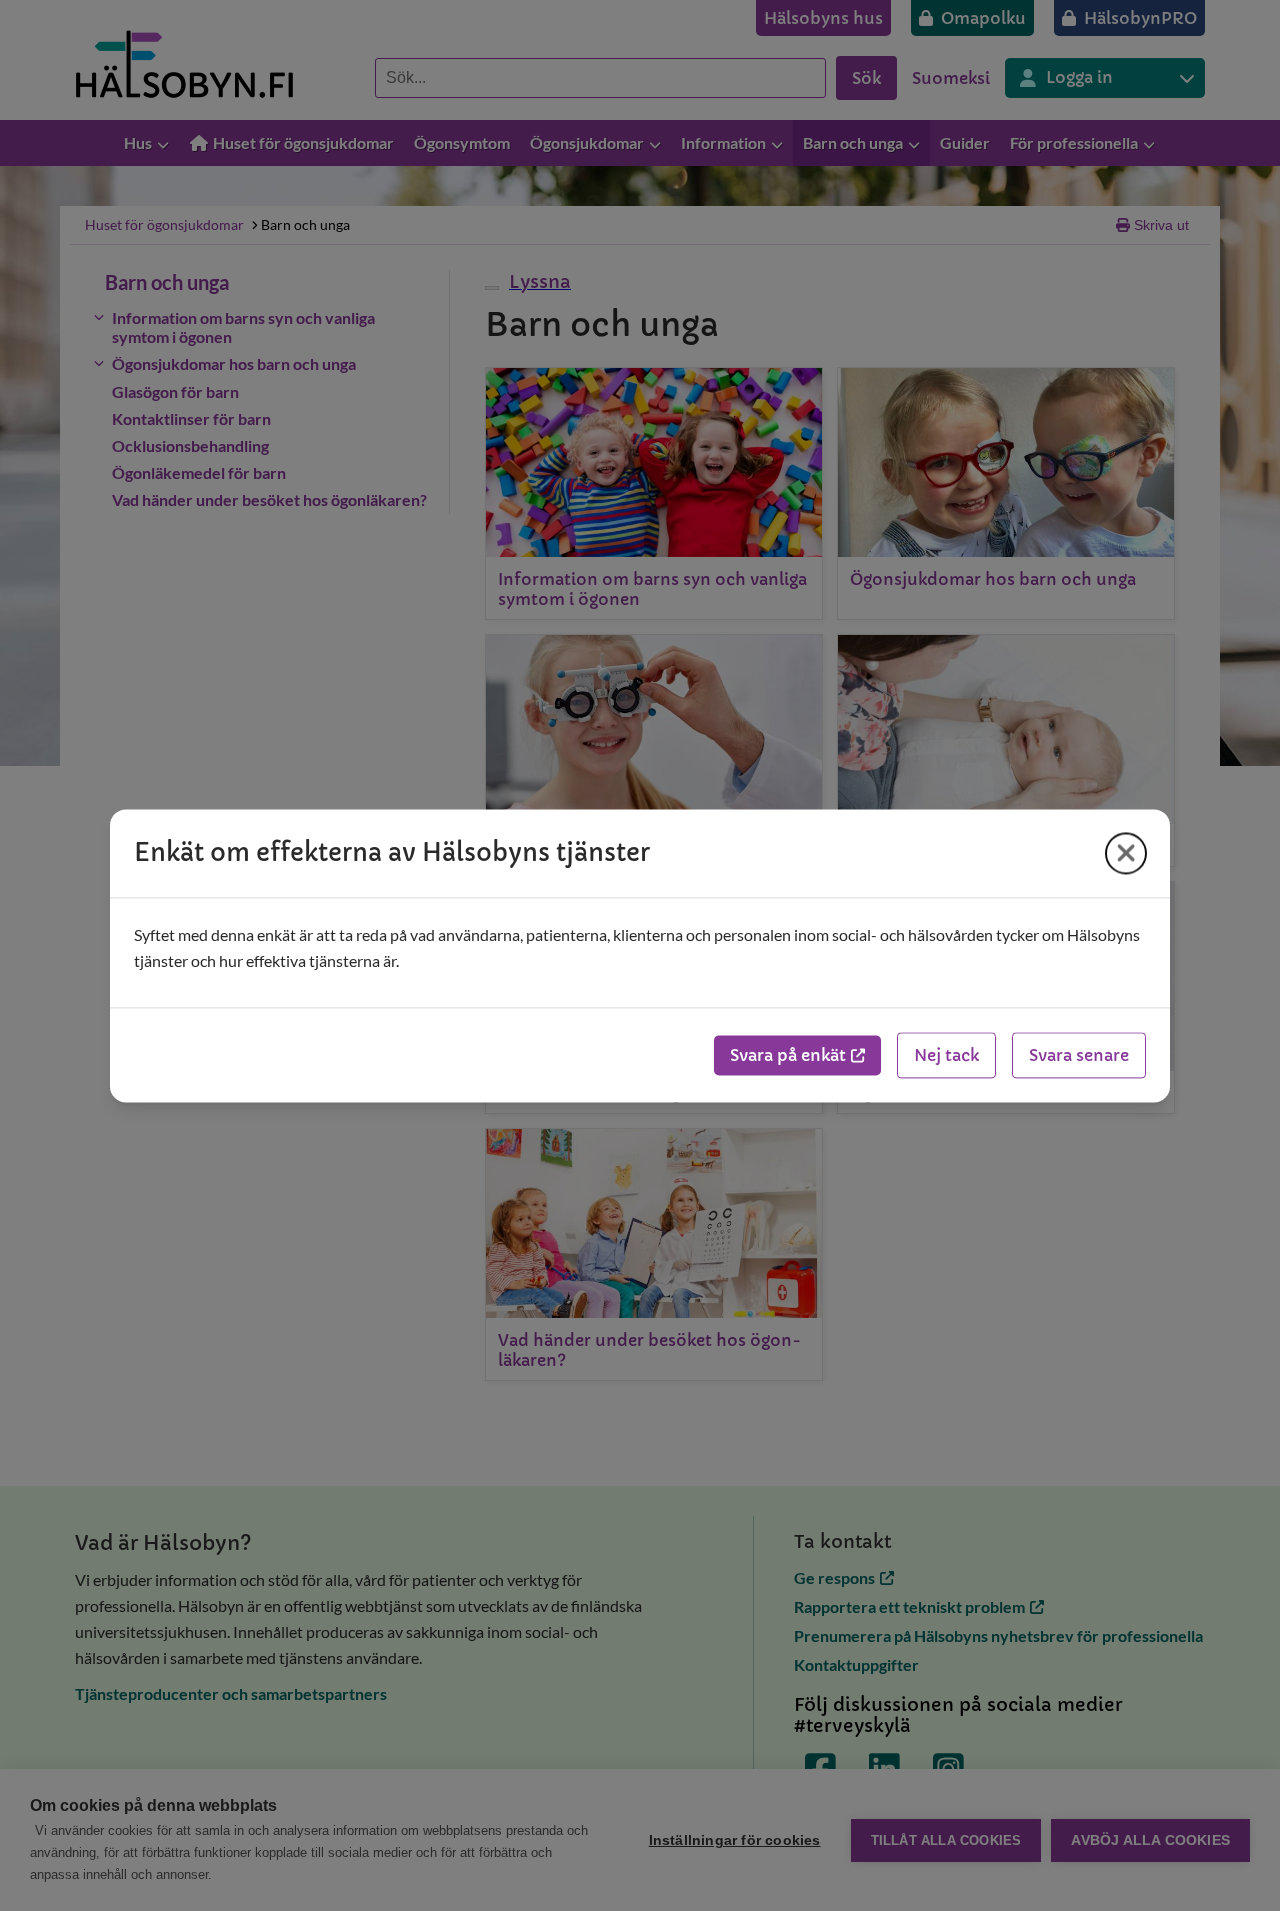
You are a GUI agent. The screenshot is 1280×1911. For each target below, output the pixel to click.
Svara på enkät (788, 1055)
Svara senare (1079, 1055)
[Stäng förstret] (1126, 853)
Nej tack (946, 1055)
